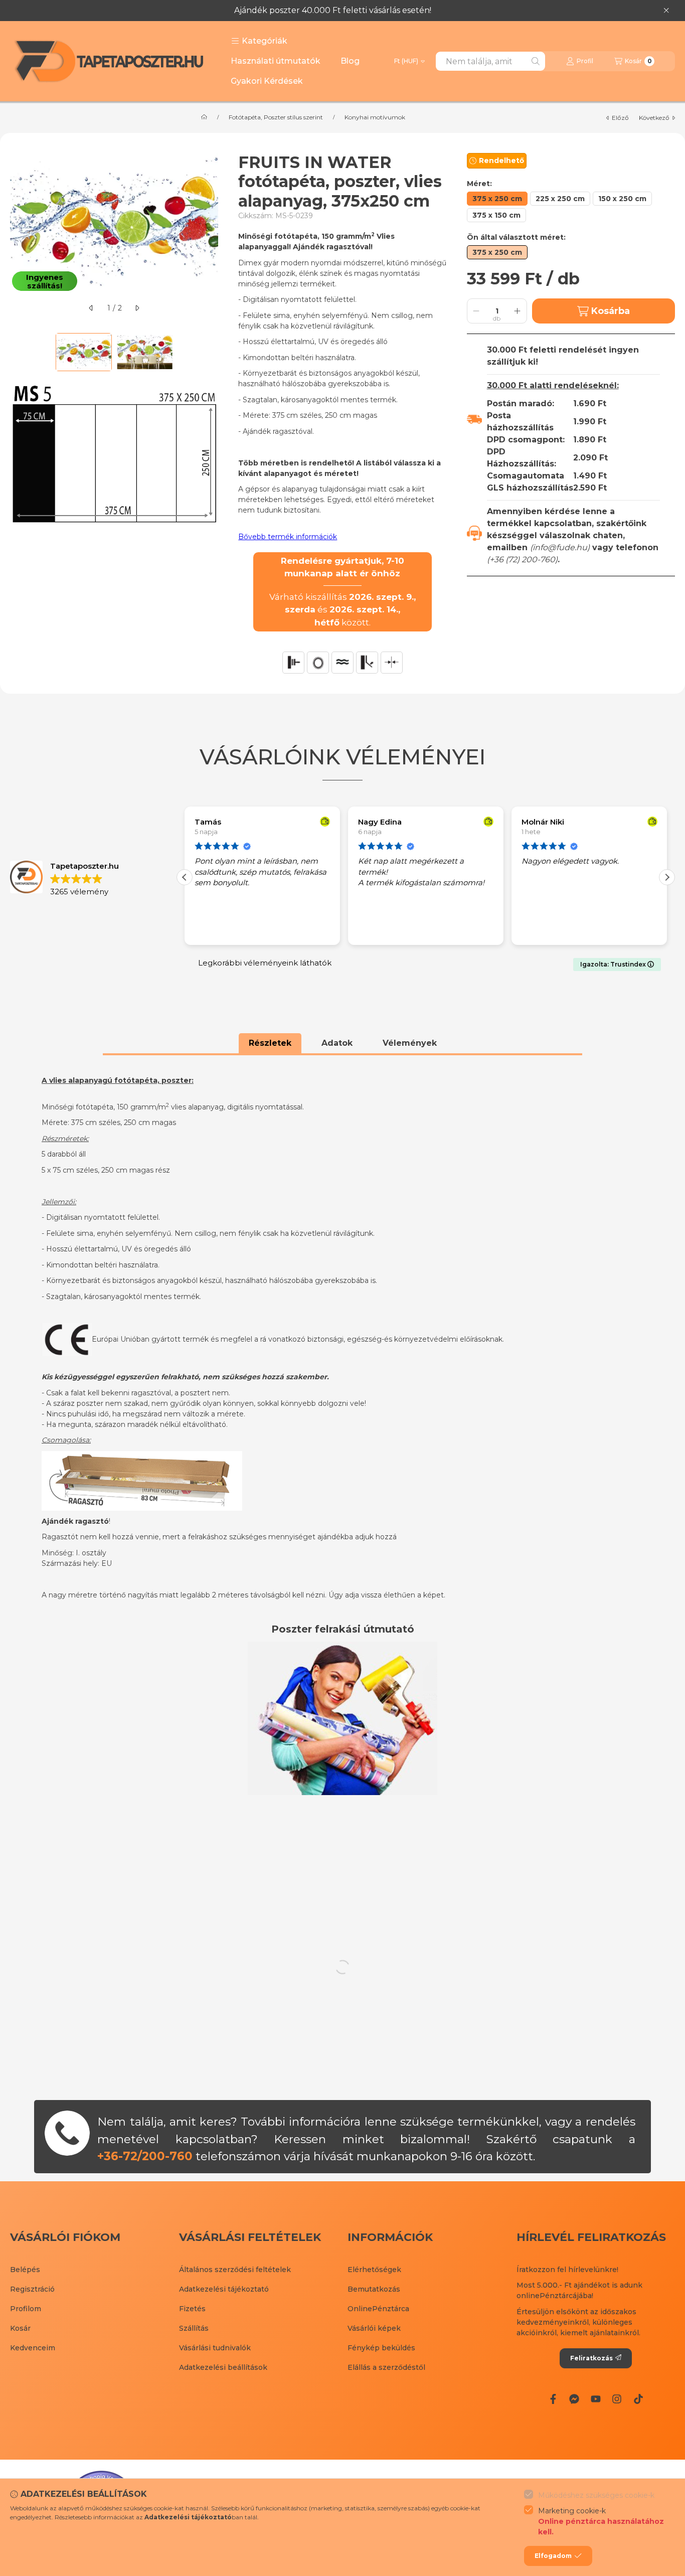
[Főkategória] (204, 117)
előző (620, 118)
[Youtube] (596, 2399)
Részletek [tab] (270, 1043)
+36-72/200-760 (145, 2156)
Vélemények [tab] (410, 1043)
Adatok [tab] (337, 1043)
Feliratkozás (591, 2358)
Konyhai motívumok (375, 117)
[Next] (213, 352)
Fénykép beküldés (381, 2348)
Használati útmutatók (276, 61)
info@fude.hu (560, 547)
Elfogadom (553, 2556)
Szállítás (194, 2328)
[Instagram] (617, 2399)
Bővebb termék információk (288, 537)
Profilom (26, 2309)
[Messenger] (574, 2399)
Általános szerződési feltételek (235, 2270)
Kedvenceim (33, 2348)
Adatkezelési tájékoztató (224, 2289)
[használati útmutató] (342, 1718)
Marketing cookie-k (601, 2521)
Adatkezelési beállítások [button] (223, 2367)
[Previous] (15, 352)
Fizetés (192, 2309)
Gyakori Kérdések (267, 81)
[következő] (137, 308)
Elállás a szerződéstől (386, 2367)
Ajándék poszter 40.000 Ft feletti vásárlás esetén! (333, 10)
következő (654, 118)
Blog (350, 61)
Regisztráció (32, 2289)
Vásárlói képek (374, 2328)
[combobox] (490, 61)
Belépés (25, 2270)
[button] (259, 41)
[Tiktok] (638, 2399)
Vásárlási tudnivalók (215, 2348)
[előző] (91, 308)
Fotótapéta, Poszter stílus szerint (276, 117)
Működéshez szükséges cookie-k (596, 2495)
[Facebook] (553, 2399)
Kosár (20, 2328)
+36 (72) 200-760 (522, 559)
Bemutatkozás (374, 2289)
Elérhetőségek (374, 2270)
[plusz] (518, 311)
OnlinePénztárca (378, 2309)
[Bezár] (666, 11)
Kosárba (611, 311)
